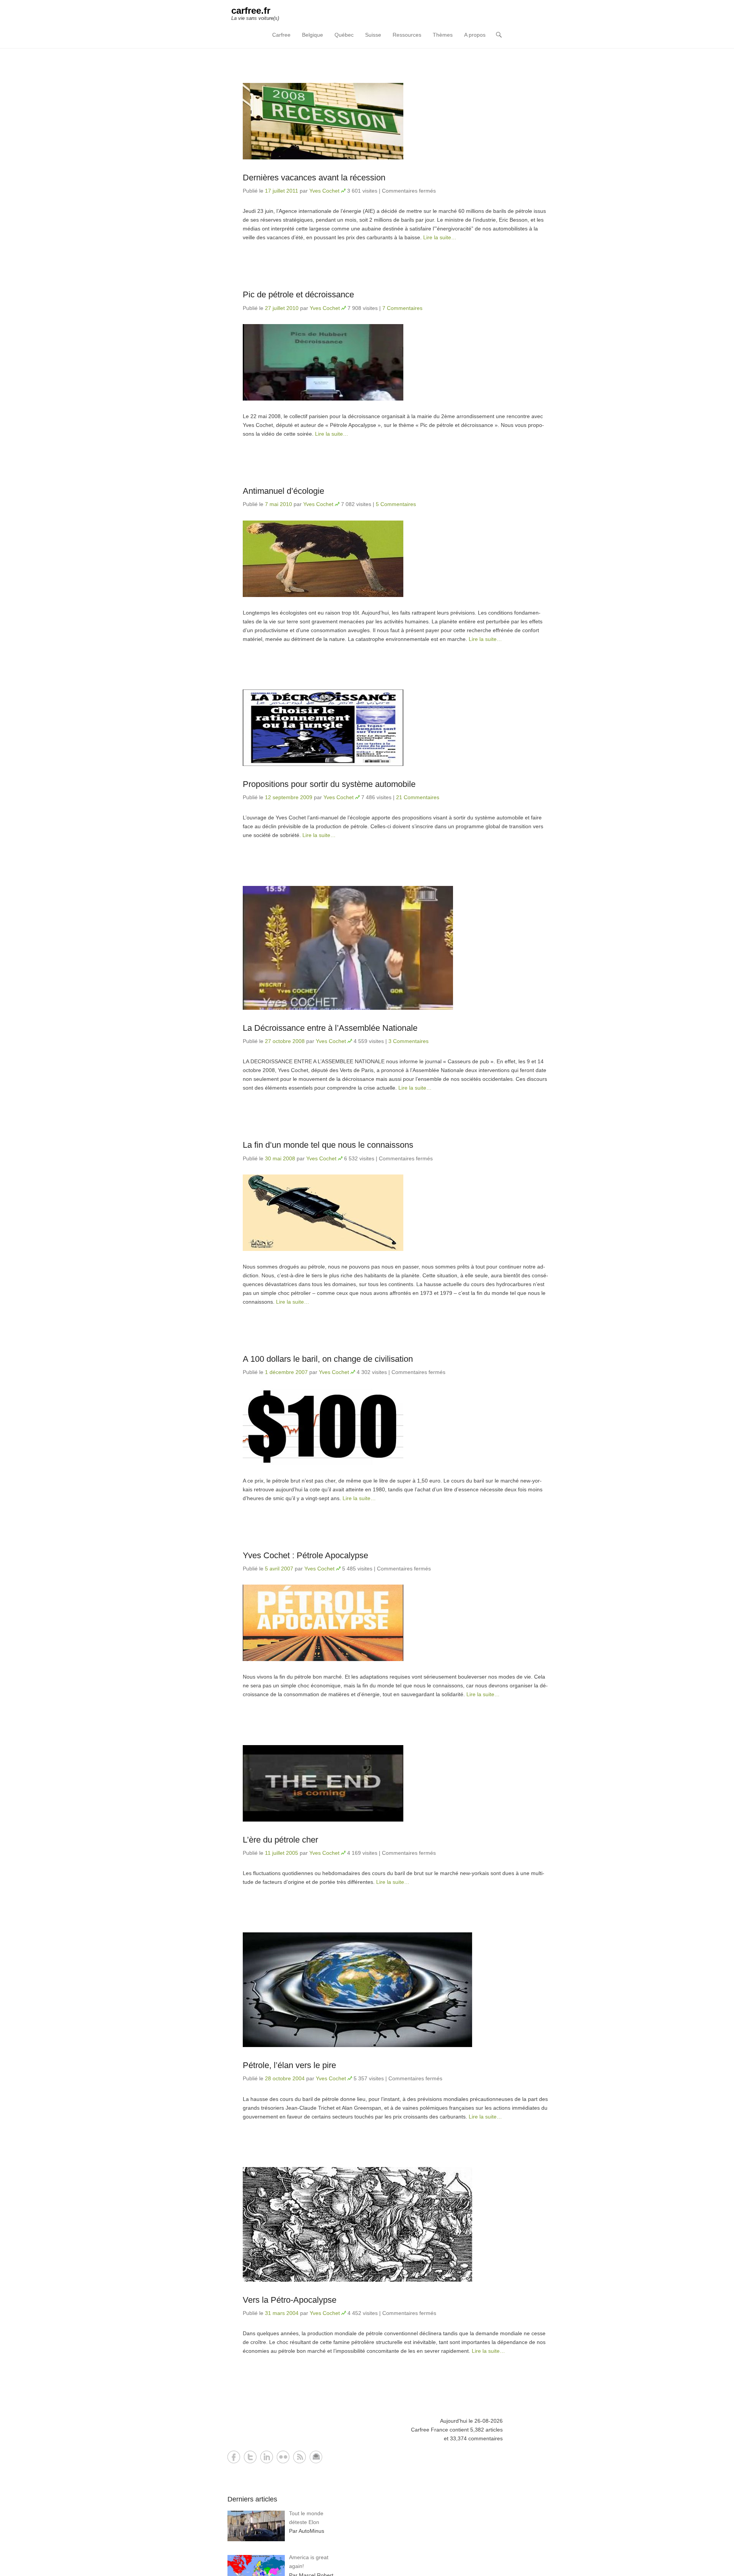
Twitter (250, 2457)
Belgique (313, 35)
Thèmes (443, 35)
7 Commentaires (402, 308)
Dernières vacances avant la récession (314, 178)
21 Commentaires (418, 797)
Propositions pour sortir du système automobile (329, 784)
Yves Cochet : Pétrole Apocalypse (305, 1555)
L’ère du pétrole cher (280, 1840)
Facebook (234, 2457)
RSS (300, 2457)
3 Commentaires (408, 1041)
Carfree (281, 35)
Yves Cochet (324, 191)
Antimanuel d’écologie (283, 491)
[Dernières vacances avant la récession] (396, 121)
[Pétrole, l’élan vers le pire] (396, 1990)
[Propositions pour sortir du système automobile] (396, 728)
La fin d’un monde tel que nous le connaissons (328, 1145)
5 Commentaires (396, 504)
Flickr (283, 2457)
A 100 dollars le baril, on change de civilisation (328, 1359)
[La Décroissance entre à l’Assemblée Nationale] (396, 948)
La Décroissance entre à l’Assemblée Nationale (330, 1028)
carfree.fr (251, 11)
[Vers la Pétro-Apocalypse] (396, 2224)
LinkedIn (267, 2457)
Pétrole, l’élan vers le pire (289, 2065)
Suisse (373, 35)
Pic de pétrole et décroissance (298, 294)
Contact (316, 2457)
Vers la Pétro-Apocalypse (290, 2300)
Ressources (407, 35)
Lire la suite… (440, 237)
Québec (344, 35)
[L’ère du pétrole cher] (396, 1783)
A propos (475, 35)
